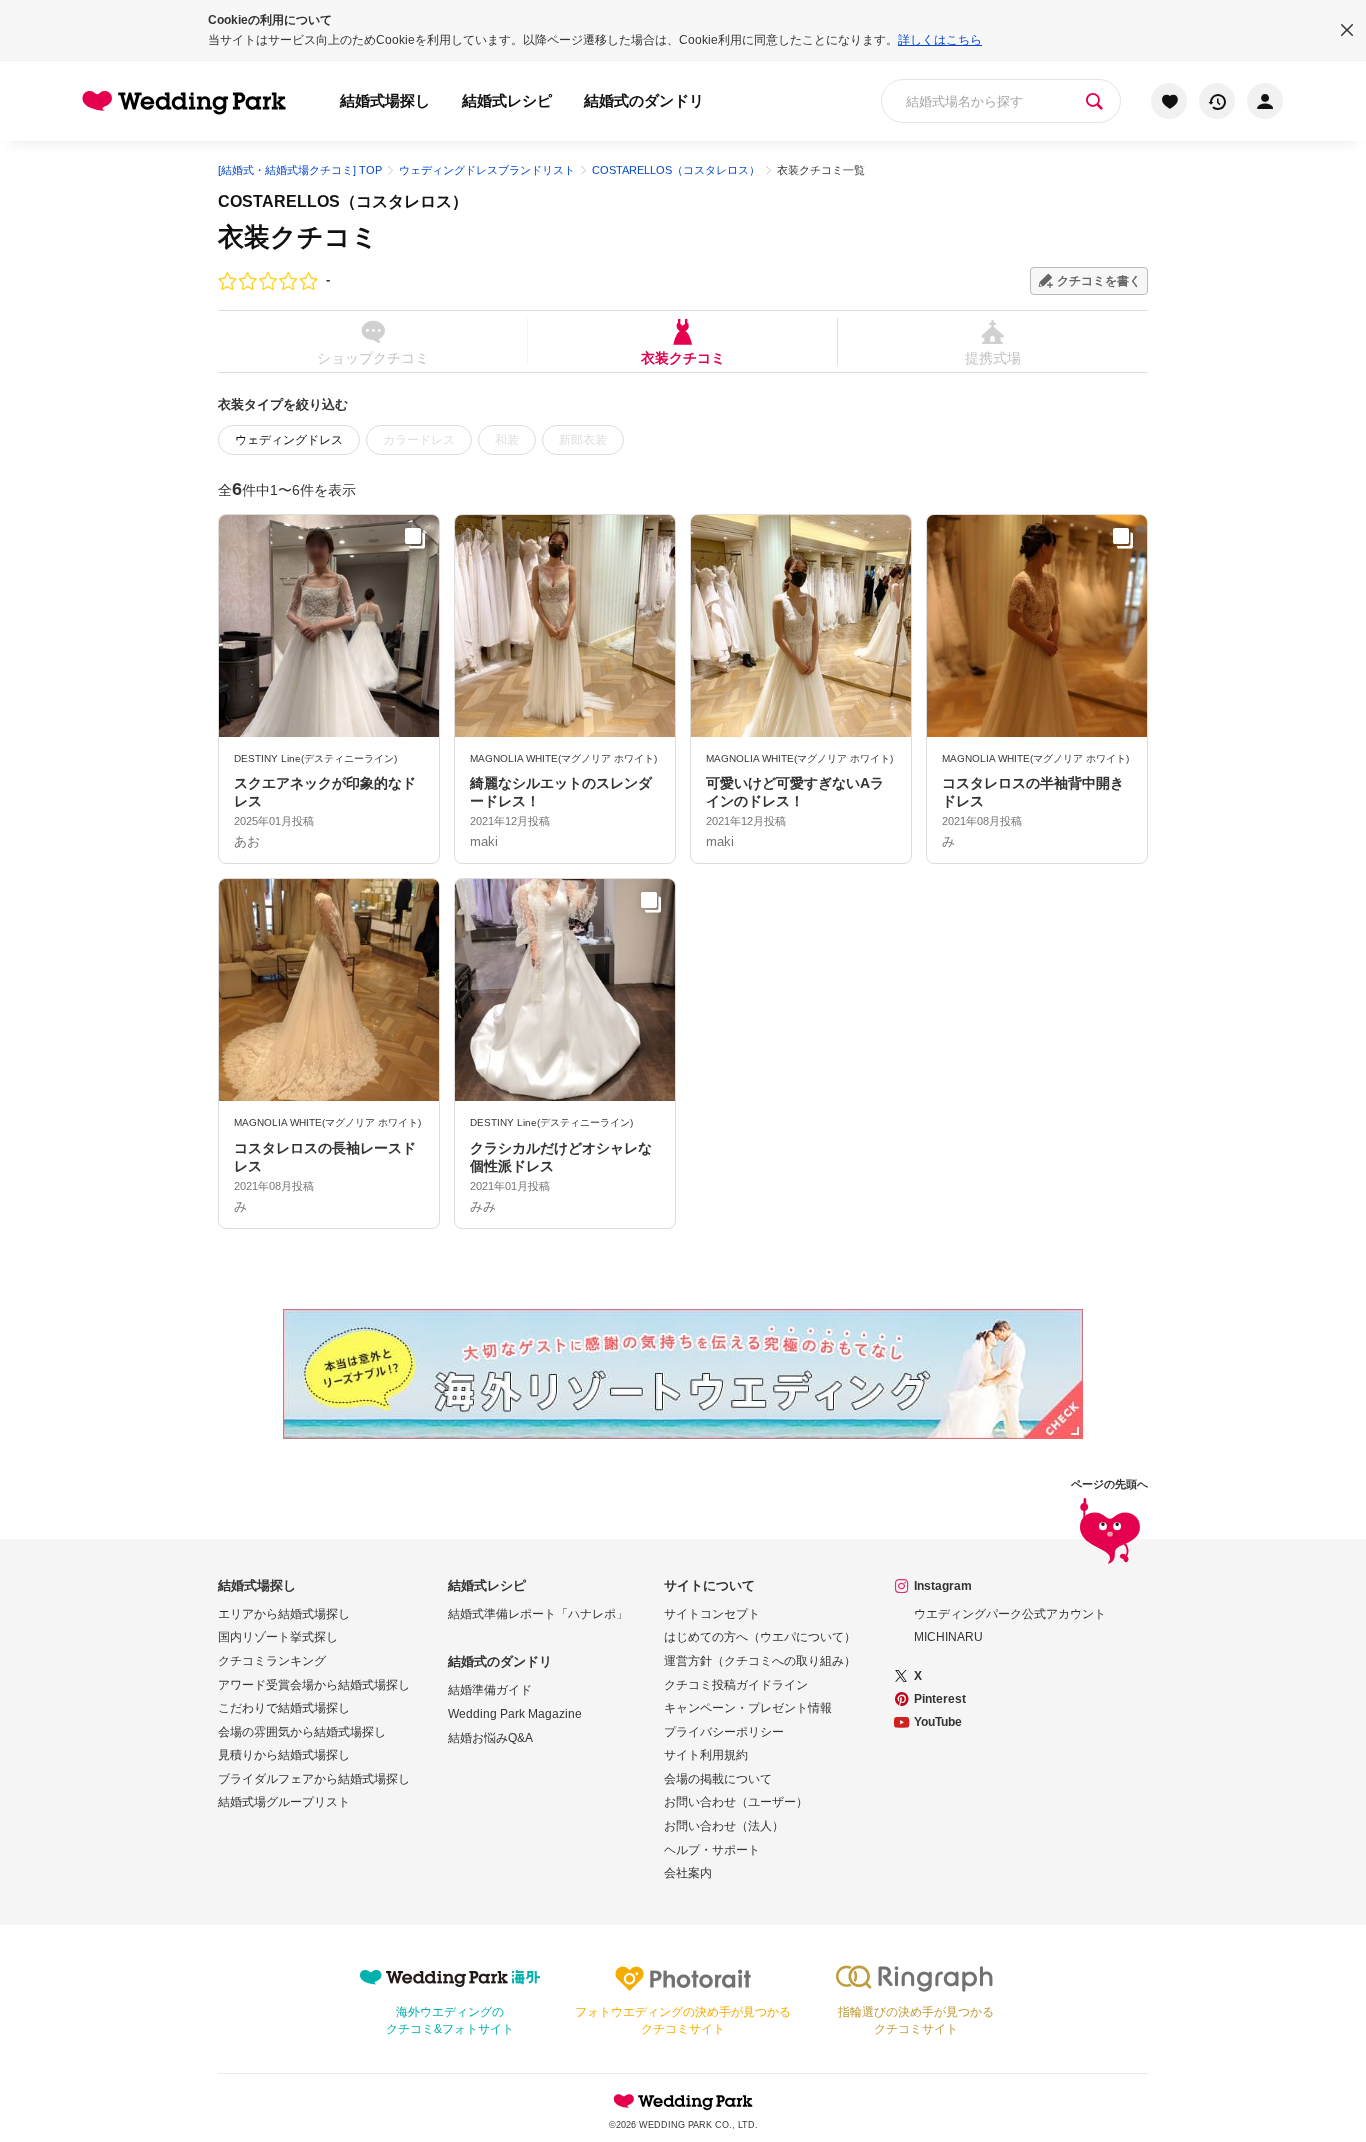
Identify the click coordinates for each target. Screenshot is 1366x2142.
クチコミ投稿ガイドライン (736, 1685)
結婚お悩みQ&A (490, 1738)
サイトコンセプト (712, 1614)
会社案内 (688, 1873)
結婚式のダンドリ (644, 100)
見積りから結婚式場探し (284, 1755)
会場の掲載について (718, 1779)
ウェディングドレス (289, 440)
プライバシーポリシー (724, 1732)
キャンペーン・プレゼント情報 (748, 1708)
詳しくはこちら (940, 40)
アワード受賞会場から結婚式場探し (314, 1685)
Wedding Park (683, 2101)
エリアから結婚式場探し (284, 1614)
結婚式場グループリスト (284, 1802)
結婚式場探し (385, 100)
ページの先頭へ (1109, 1484)
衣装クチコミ (683, 357)
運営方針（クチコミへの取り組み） (760, 1661)
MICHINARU (948, 1637)
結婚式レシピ (507, 100)
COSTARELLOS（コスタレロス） (343, 201)
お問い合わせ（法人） (724, 1826)
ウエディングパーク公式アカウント (1010, 1614)
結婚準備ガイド (490, 1690)
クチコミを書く (1099, 281)
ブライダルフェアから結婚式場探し (314, 1779)
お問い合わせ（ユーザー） (736, 1802)
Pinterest (940, 1699)
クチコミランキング (272, 1661)
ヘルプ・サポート (712, 1850)
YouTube (938, 1722)
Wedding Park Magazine (515, 1714)
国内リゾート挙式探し (278, 1637)
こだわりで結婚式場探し (284, 1708)
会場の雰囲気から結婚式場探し (302, 1732)
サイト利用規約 (706, 1755)
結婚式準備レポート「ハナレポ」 (538, 1614)
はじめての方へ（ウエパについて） (760, 1637)
